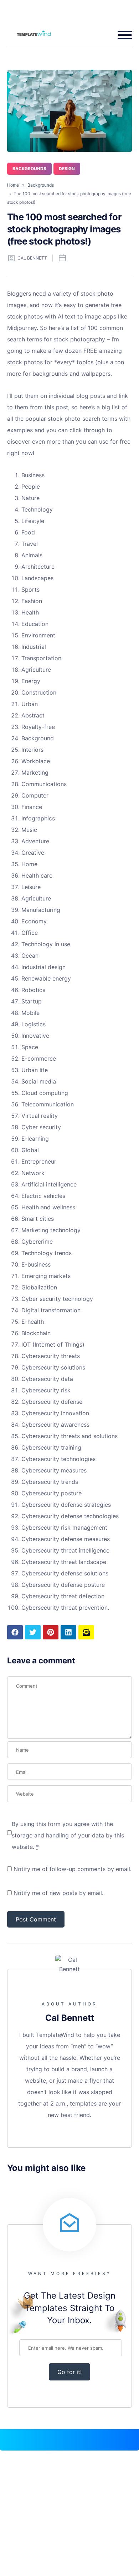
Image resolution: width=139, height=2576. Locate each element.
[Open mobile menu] (122, 35)
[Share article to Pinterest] (51, 1632)
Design (67, 169)
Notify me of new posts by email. (58, 1893)
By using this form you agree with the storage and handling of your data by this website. (68, 1835)
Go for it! (69, 2372)
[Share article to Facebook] (15, 1632)
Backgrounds (29, 169)
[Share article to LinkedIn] (68, 1632)
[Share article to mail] (86, 1632)
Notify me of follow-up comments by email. (73, 1869)
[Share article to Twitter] (33, 1632)
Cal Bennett (32, 258)
